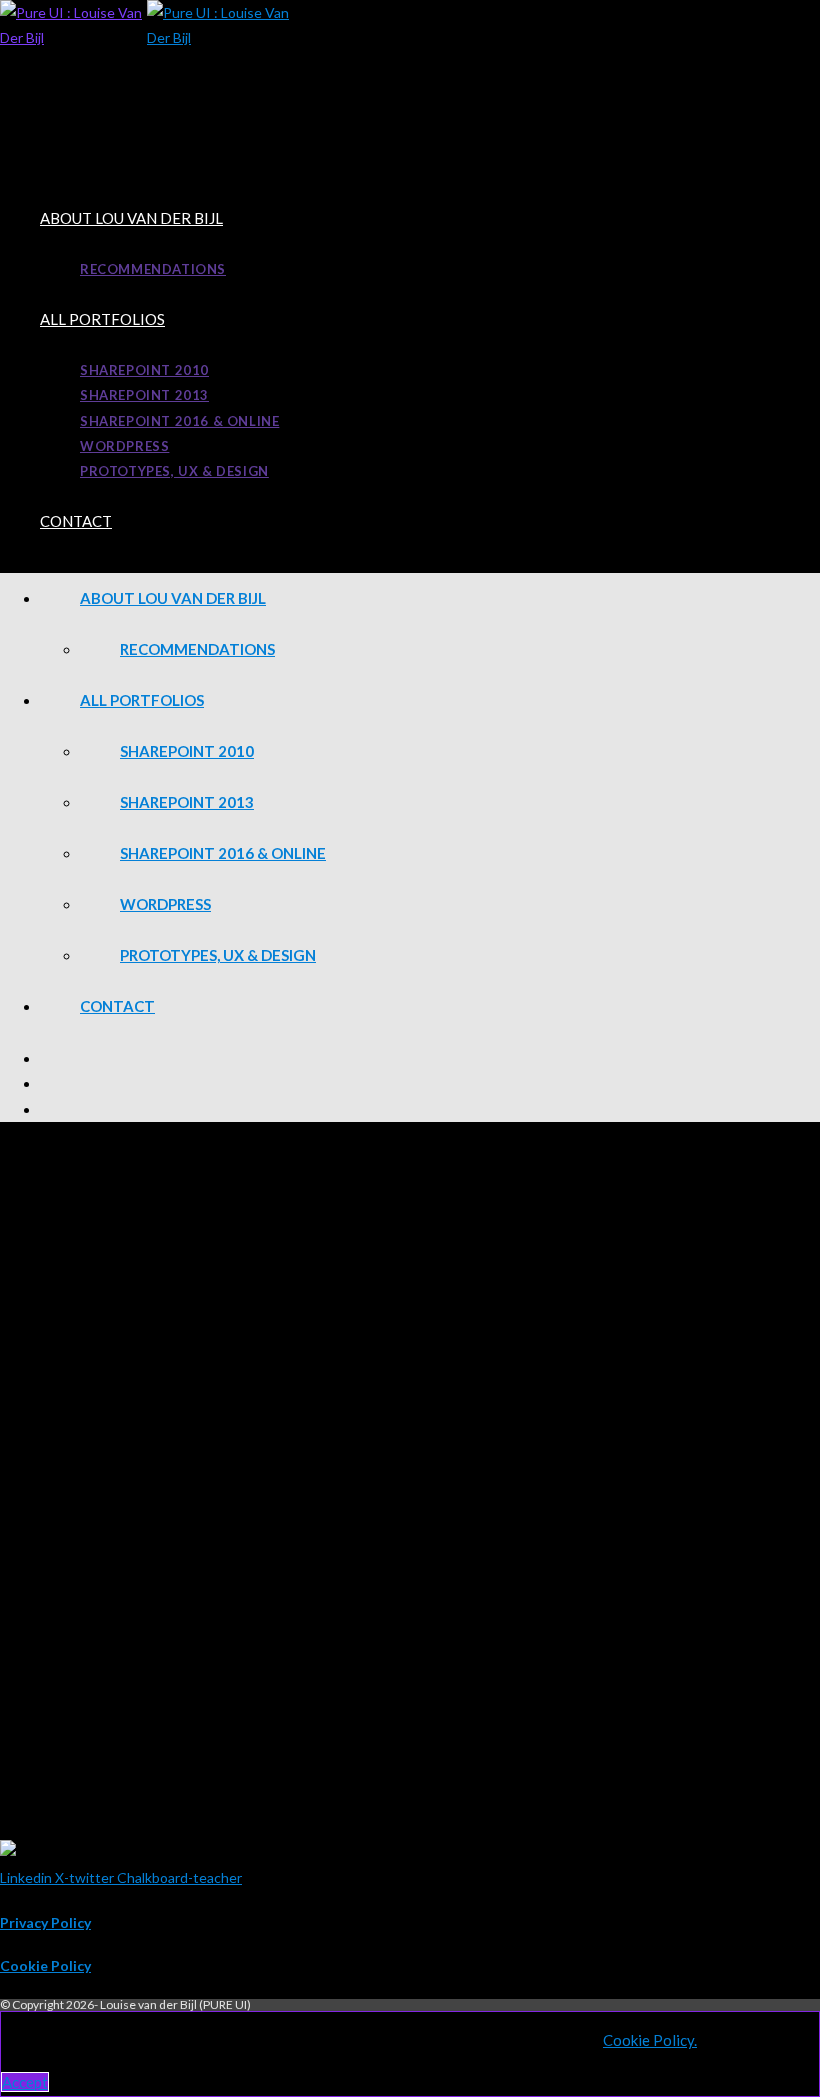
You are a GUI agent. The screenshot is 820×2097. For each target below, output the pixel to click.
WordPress (165, 904)
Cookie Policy (45, 1965)
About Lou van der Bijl (173, 598)
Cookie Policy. (650, 2040)
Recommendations (197, 649)
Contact (117, 1006)
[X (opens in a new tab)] (430, 1058)
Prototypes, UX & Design (218, 955)
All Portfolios (142, 700)
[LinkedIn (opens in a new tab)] (430, 1083)
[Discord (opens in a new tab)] (430, 1109)
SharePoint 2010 (187, 751)
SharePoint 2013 (187, 802)
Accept (25, 2082)
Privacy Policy (45, 1922)
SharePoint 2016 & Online (223, 853)
